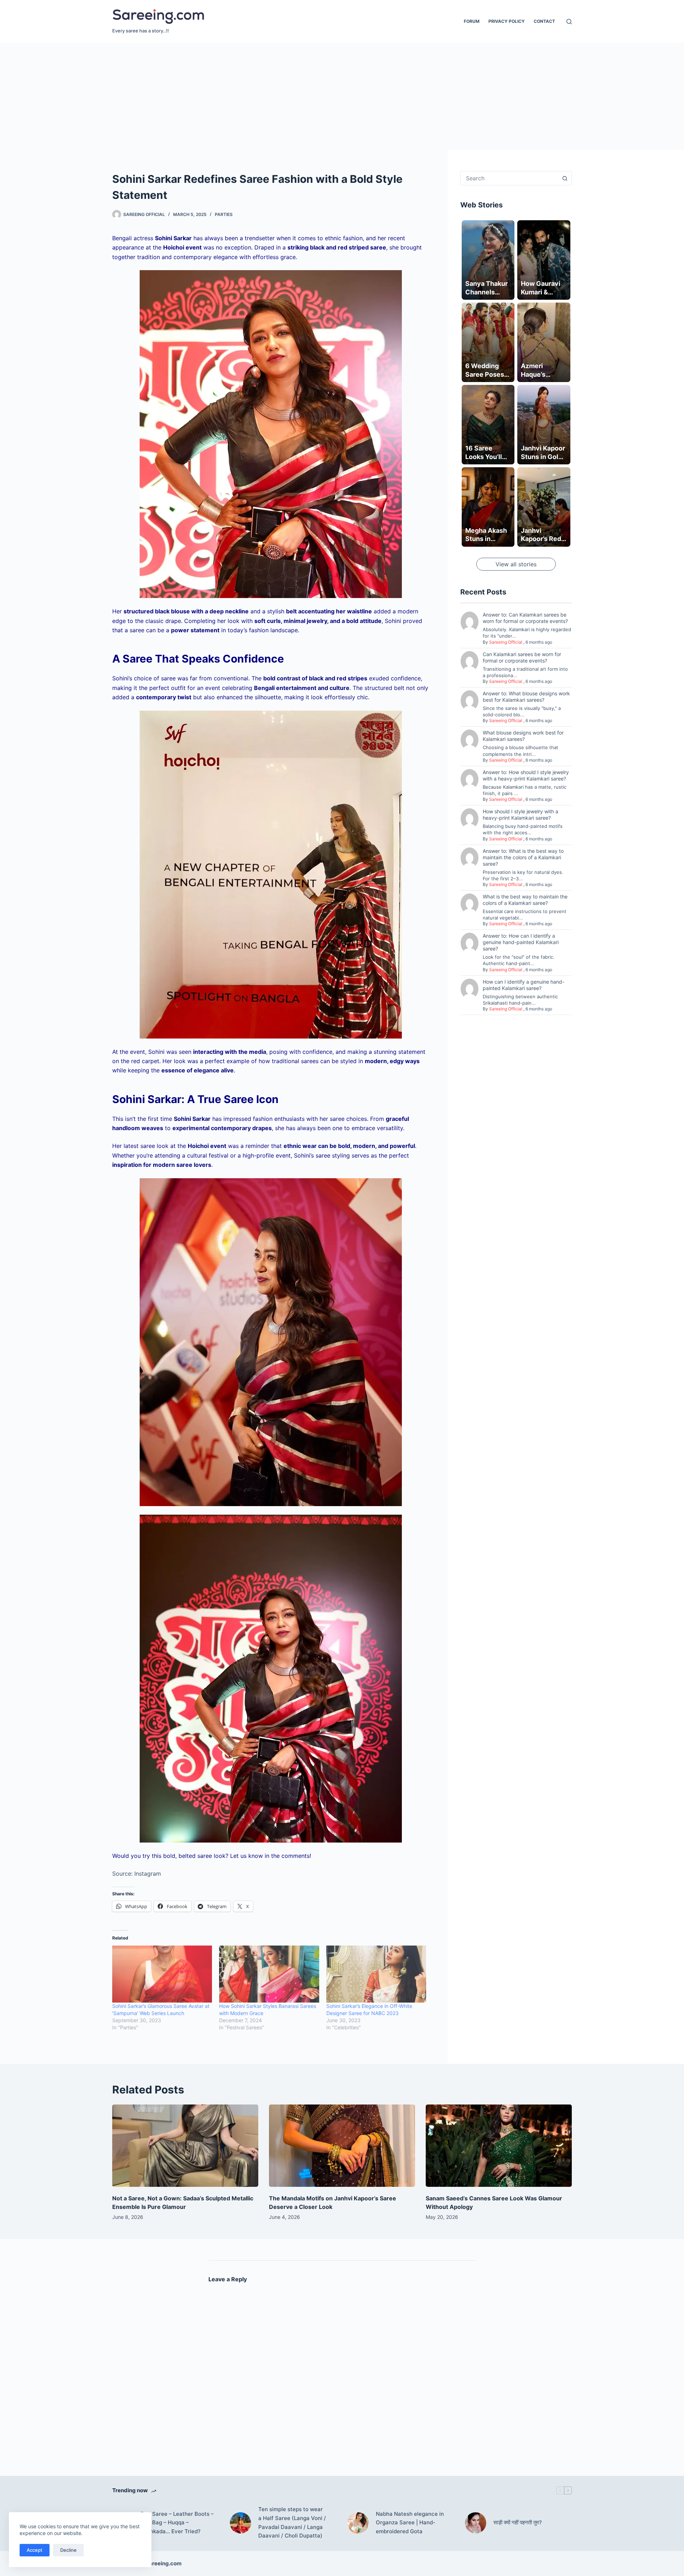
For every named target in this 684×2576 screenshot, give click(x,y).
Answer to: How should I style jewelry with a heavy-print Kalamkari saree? (526, 775)
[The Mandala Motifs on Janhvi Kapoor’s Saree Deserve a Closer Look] (342, 2146)
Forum (472, 21)
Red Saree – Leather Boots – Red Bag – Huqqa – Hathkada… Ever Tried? (177, 2523)
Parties (224, 214)
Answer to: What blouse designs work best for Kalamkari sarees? (526, 697)
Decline (68, 2550)
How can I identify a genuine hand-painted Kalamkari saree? (524, 985)
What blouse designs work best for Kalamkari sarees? (523, 736)
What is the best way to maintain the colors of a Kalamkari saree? (525, 900)
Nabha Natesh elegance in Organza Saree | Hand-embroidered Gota (410, 2523)
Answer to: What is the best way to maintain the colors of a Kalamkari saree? (523, 857)
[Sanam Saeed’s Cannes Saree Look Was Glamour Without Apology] (499, 2146)
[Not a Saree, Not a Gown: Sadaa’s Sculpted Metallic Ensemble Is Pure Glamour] (185, 2146)
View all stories (516, 564)
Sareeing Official (506, 642)
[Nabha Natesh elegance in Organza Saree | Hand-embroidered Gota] (358, 2523)
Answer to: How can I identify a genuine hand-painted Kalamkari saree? (521, 942)
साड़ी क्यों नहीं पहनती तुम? (518, 2522)
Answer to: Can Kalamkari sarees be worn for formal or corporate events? (525, 618)
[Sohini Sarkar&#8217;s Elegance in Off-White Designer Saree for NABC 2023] (376, 1974)
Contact (544, 21)
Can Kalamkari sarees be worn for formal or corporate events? (522, 657)
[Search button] (565, 178)
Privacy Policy (507, 21)
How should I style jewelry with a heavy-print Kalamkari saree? (520, 815)
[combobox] (509, 178)
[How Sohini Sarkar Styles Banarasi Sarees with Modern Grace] (269, 1974)
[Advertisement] (342, 96)
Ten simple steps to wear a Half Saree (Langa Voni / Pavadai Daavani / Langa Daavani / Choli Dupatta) (292, 2522)
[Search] (569, 22)
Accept (35, 2550)
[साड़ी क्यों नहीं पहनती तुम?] (476, 2523)
